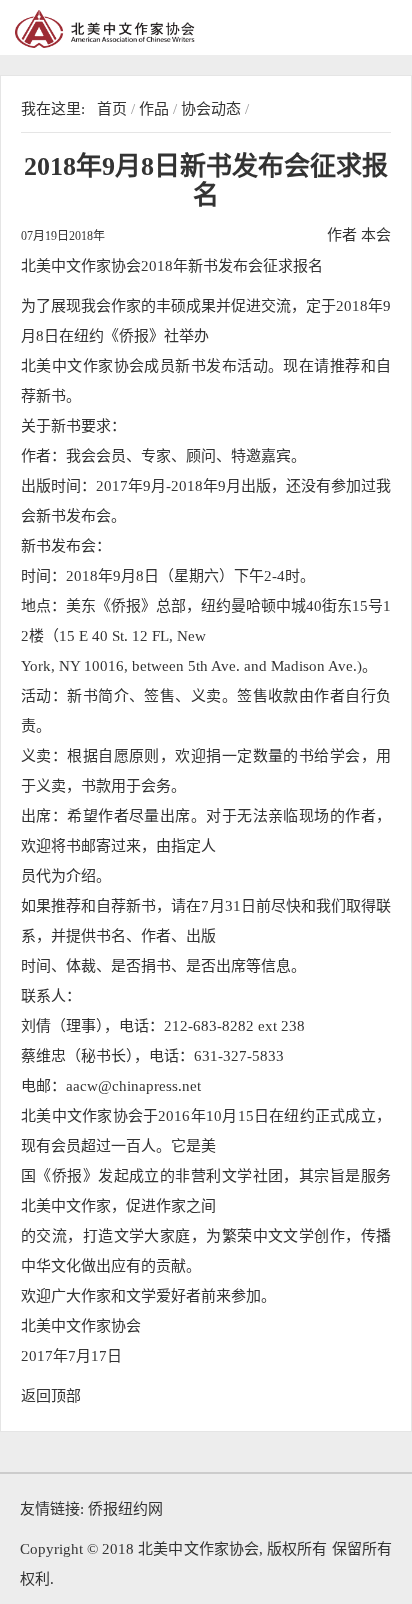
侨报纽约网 (125, 1509)
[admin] (150, 29)
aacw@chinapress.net (133, 1086)
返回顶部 (51, 1396)
